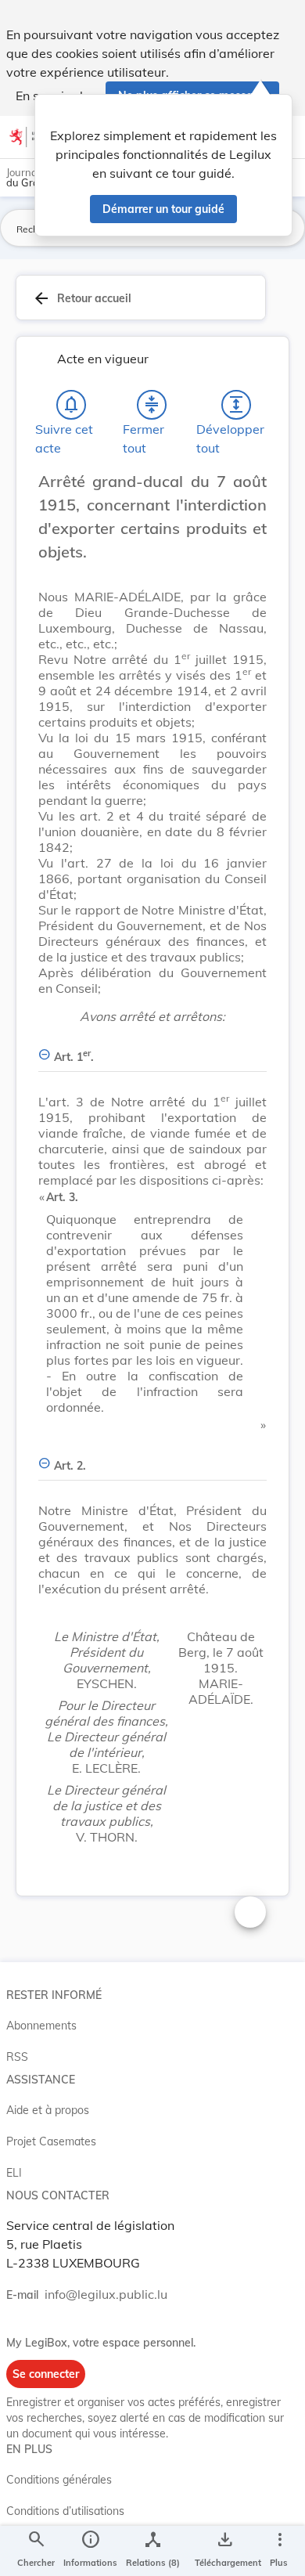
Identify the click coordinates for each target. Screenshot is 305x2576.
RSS (17, 2057)
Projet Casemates (51, 2141)
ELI (14, 2173)
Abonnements (41, 2026)
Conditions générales (59, 2480)
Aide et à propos (48, 2110)
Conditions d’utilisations (65, 2511)
